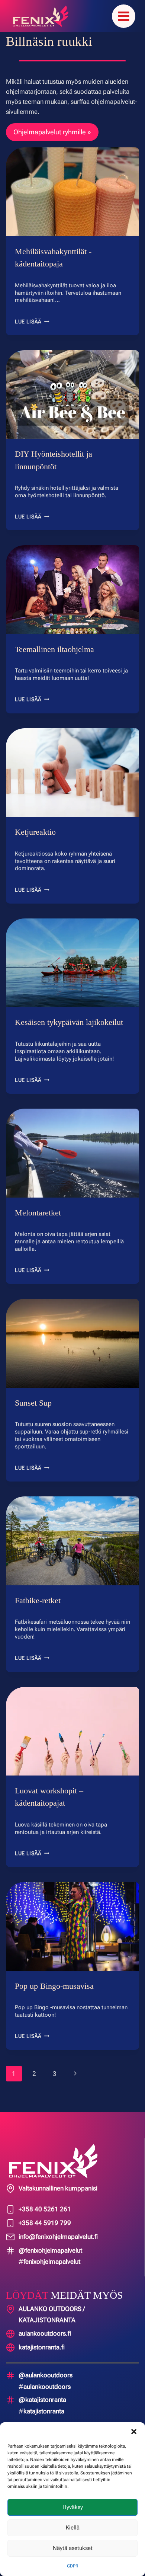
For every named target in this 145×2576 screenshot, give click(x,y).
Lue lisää (32, 322)
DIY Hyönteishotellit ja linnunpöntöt (53, 460)
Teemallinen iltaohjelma (57, 649)
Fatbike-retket (40, 1600)
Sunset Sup (34, 1403)
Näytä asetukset (73, 2548)
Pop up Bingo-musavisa (55, 1986)
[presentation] (72, 192)
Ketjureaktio (37, 832)
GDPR (72, 2566)
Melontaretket (40, 1213)
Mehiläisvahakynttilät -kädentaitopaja (55, 258)
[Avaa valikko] (124, 16)
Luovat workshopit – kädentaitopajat (50, 1797)
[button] (134, 2432)
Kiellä (73, 2528)
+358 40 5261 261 (45, 2209)
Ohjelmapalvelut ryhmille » (52, 132)
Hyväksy (73, 2507)
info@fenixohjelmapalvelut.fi (58, 2237)
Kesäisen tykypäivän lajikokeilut (71, 1022)
